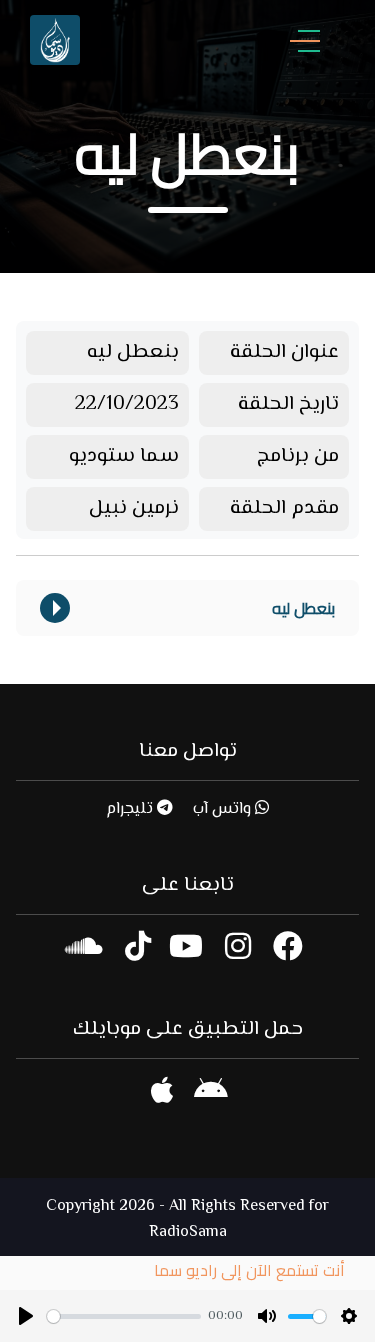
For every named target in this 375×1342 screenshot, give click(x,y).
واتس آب (224, 809)
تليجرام (131, 809)
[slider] (124, 1316)
